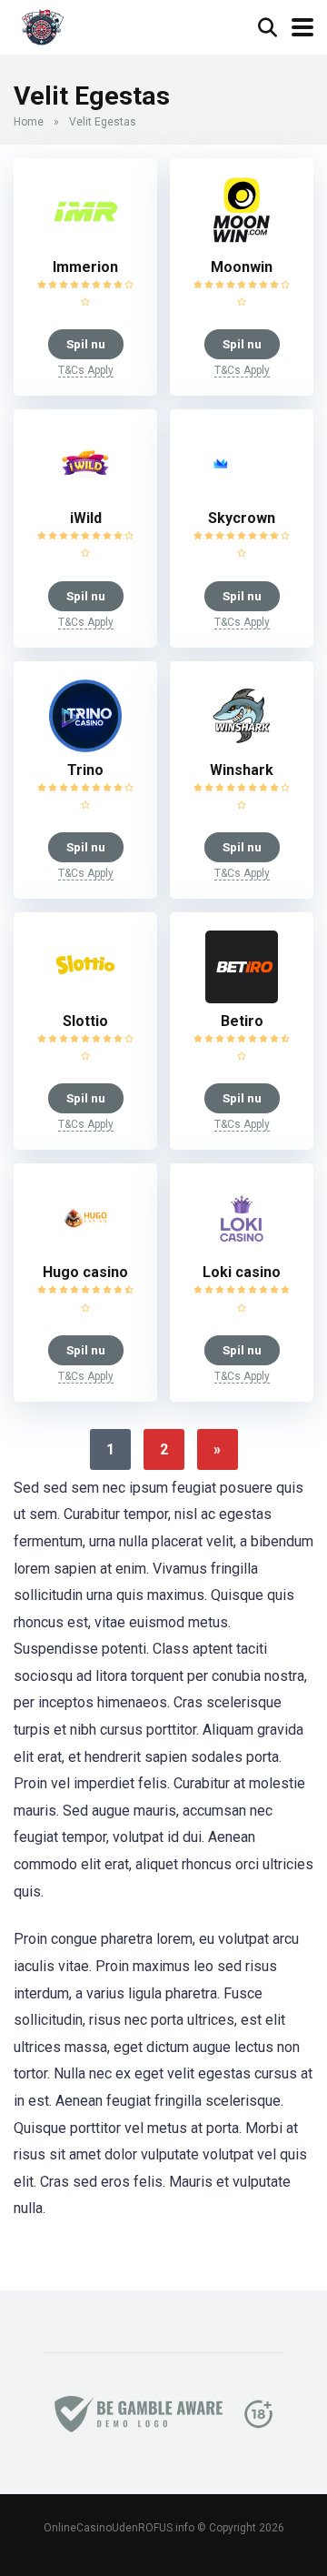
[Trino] (85, 747)
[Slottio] (85, 998)
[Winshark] (242, 747)
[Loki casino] (242, 1249)
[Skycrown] (242, 495)
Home (29, 122)
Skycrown (242, 518)
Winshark (242, 770)
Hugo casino (85, 1272)
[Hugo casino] (85, 1249)
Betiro (242, 1021)
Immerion (85, 267)
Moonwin (242, 267)
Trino (85, 770)
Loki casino (242, 1272)
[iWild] (85, 495)
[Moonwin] (242, 244)
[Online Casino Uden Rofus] (42, 25)
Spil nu (86, 344)
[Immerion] (85, 244)
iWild (86, 518)
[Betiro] (242, 998)
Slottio (85, 1021)
